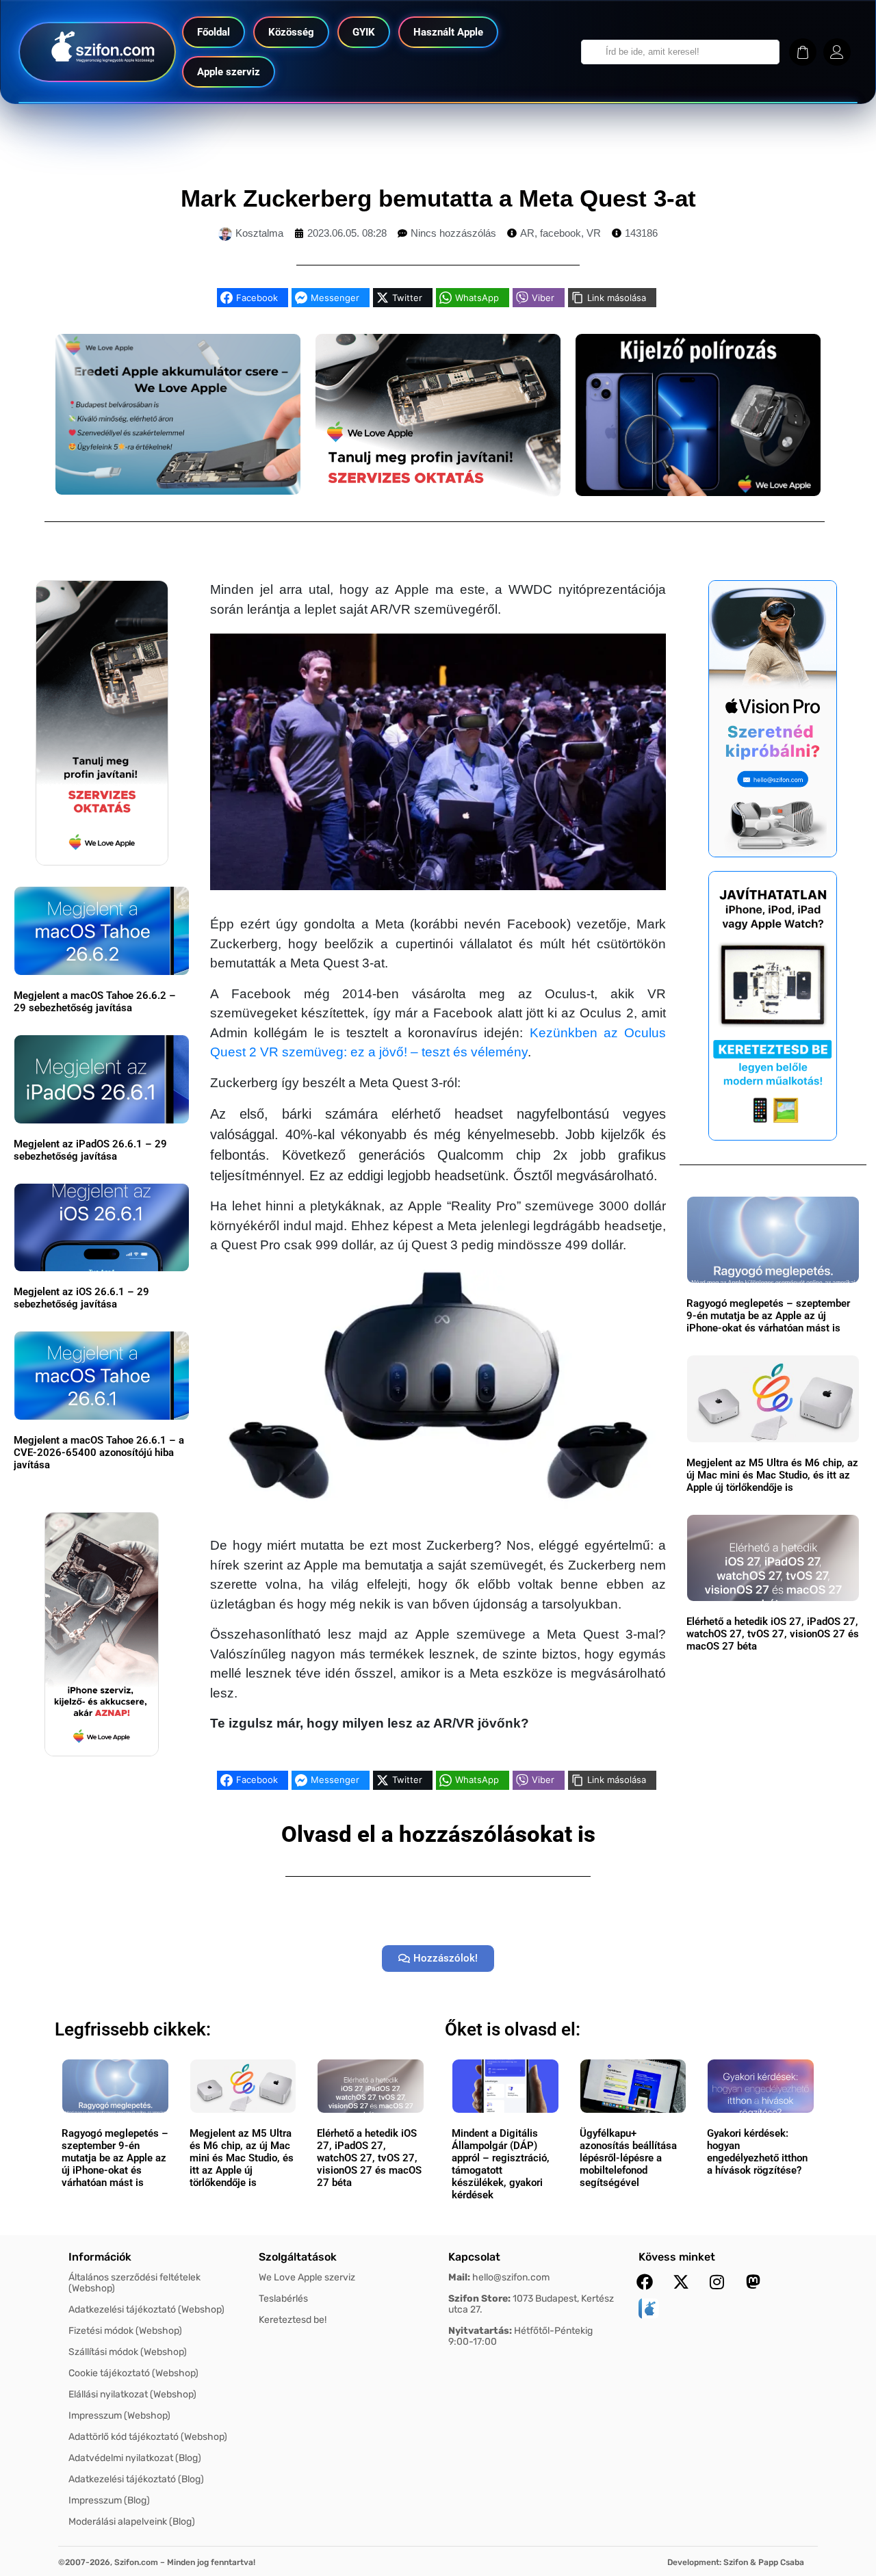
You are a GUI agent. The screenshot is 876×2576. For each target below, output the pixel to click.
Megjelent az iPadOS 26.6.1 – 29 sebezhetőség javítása (90, 1150)
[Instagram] (717, 2282)
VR (594, 233)
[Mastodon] (753, 2282)
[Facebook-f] (645, 2282)
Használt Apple (448, 32)
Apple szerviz (229, 72)
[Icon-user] (837, 52)
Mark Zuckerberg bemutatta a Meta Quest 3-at (438, 198)
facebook (561, 233)
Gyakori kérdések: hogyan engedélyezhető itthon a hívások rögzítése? (757, 2152)
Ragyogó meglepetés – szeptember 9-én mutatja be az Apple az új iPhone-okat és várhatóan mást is (768, 1316)
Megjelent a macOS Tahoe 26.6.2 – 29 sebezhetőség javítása (95, 1002)
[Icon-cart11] (803, 52)
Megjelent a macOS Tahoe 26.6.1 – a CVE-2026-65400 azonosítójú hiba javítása (99, 1453)
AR (527, 233)
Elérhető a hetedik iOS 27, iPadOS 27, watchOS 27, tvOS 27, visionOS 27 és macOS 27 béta (773, 1634)
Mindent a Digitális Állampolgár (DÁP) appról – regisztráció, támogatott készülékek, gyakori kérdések (501, 2164)
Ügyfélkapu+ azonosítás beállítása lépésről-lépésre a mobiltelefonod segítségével (628, 2158)
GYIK (364, 32)
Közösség (291, 32)
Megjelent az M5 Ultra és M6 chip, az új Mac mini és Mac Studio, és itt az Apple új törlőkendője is (772, 1475)
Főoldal (214, 32)
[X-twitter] (681, 2282)
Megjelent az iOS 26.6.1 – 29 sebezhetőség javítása (81, 1298)
